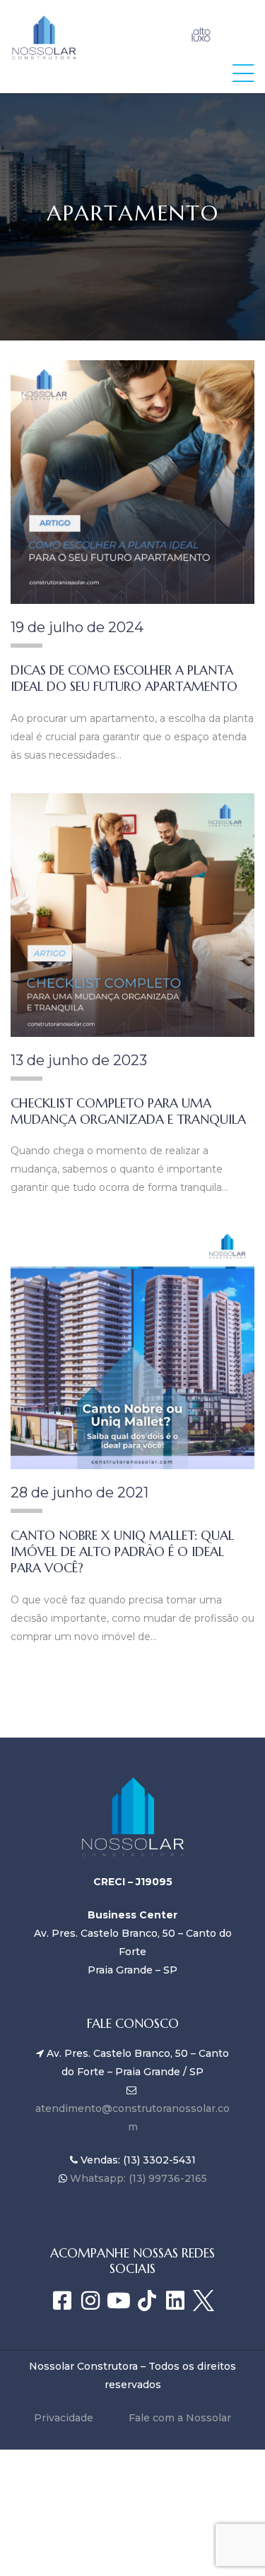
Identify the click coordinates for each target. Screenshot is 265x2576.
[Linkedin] (175, 2301)
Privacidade (64, 2418)
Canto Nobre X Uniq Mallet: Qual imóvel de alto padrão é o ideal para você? (122, 1551)
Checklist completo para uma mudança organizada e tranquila (128, 1111)
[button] (243, 73)
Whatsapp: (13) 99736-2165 (137, 2178)
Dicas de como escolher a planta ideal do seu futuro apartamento (124, 678)
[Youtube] (119, 2301)
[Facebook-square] (62, 2301)
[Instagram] (90, 2301)
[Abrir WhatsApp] (230, 2540)
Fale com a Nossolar (180, 2418)
